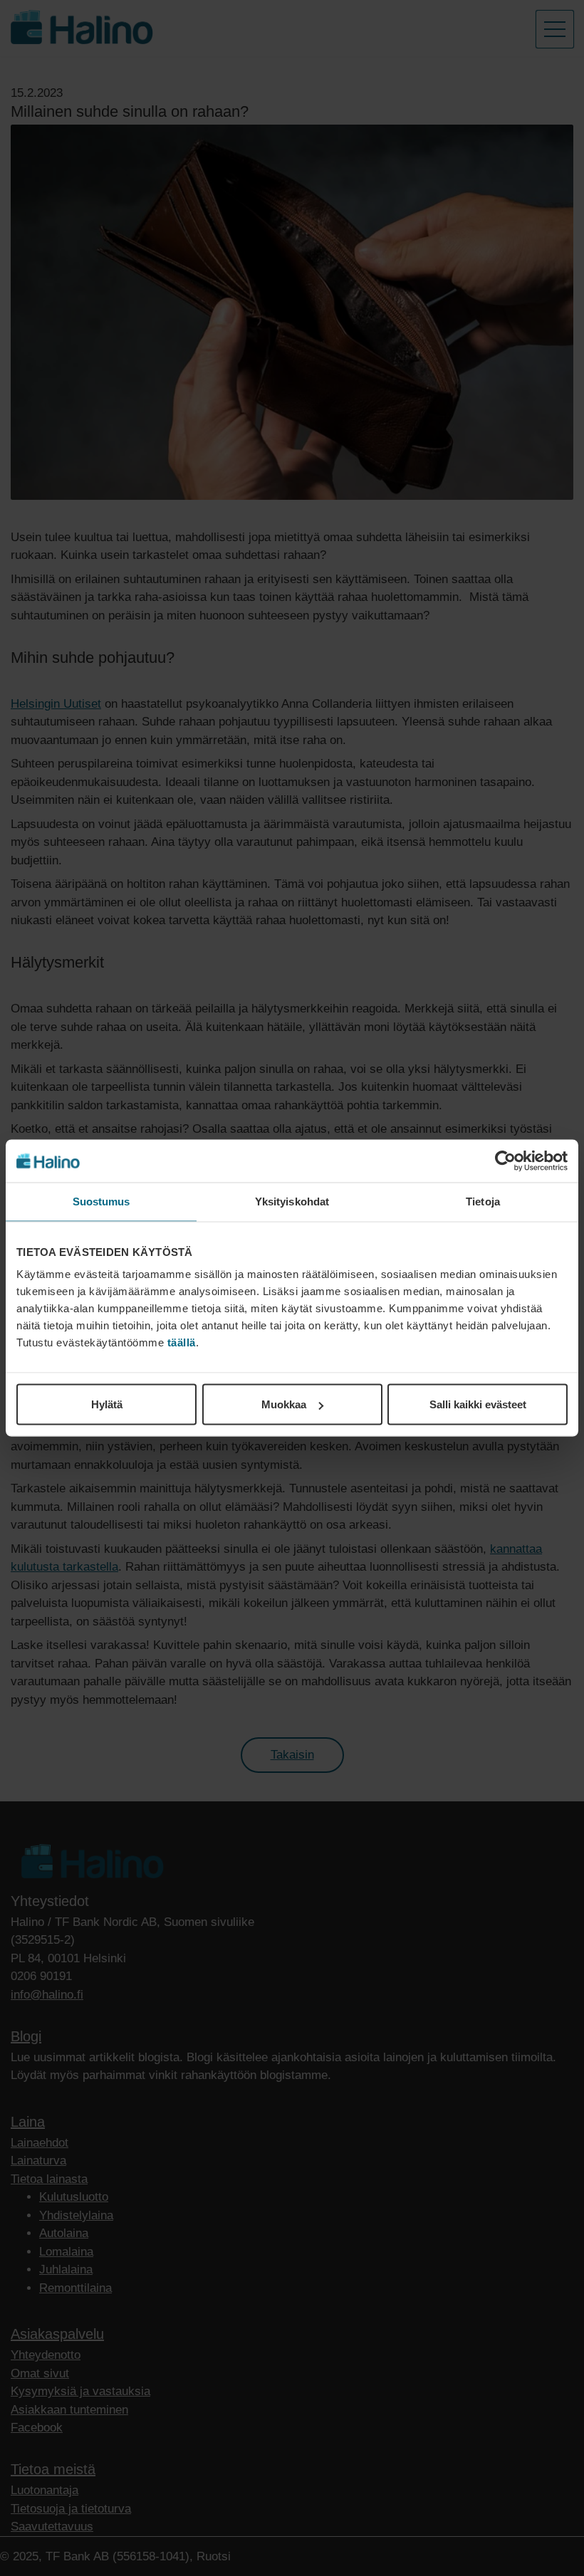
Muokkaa (284, 1404)
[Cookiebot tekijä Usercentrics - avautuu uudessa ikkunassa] (505, 1161)
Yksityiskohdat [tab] (292, 1201)
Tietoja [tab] (483, 1201)
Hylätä (107, 1404)
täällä (182, 1342)
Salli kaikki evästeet (478, 1404)
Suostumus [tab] (101, 1201)
